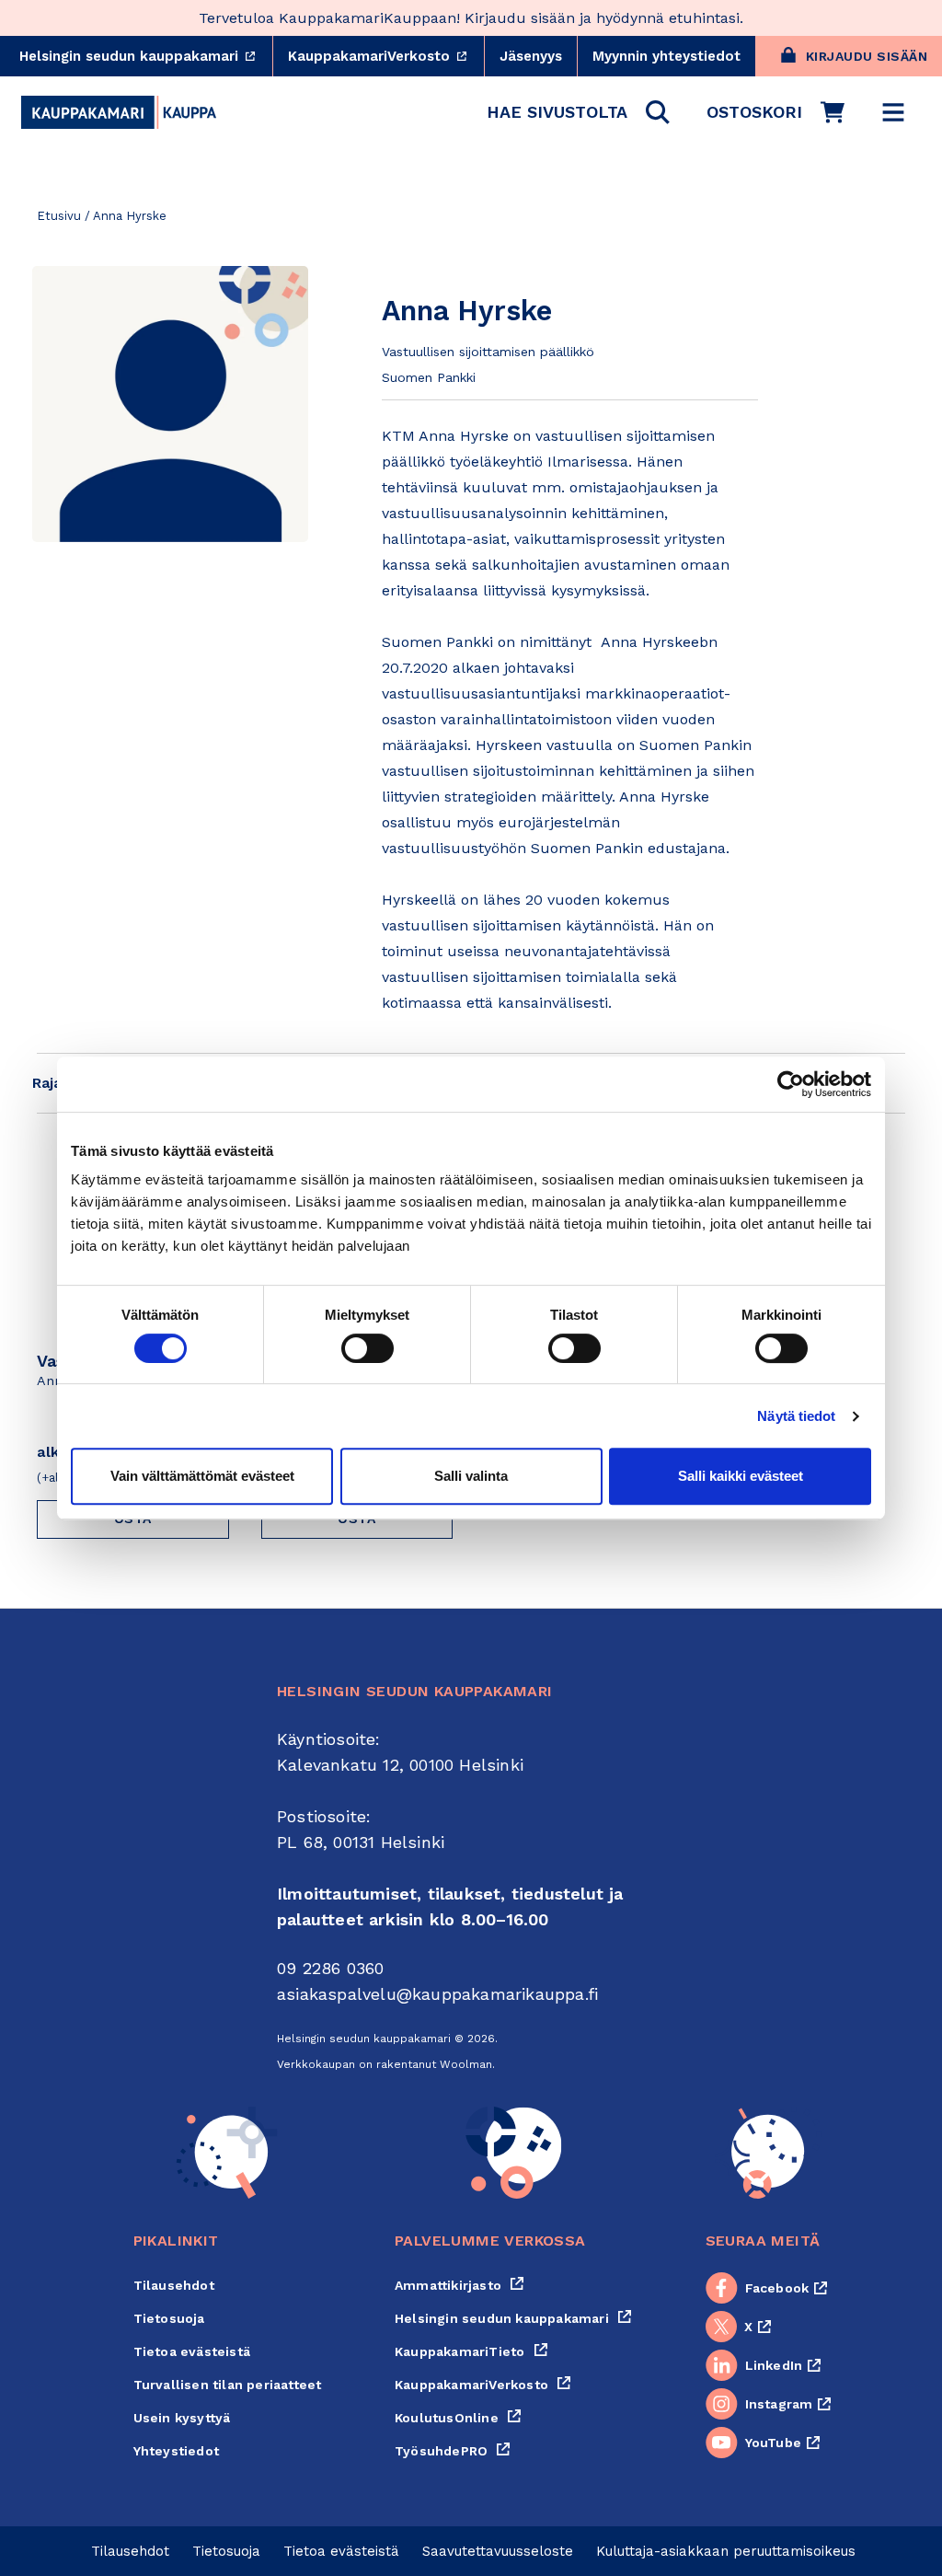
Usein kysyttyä (182, 2418)
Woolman (466, 2064)
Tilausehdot (174, 2285)
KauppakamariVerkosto (386, 56)
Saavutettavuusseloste (498, 2551)
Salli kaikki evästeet (741, 1476)
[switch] (368, 1348)
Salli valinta (471, 1476)
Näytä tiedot (796, 1416)
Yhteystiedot (176, 2451)
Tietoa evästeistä (192, 2351)
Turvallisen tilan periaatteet (228, 2385)
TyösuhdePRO (453, 2451)
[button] (578, 112)
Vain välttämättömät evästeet (202, 1476)
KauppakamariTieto (471, 2351)
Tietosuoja (169, 2318)
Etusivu (59, 216)
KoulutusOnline (458, 2418)
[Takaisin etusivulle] (119, 112)
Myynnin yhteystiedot (666, 56)
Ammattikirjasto (460, 2285)
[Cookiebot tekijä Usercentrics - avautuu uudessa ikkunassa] (791, 1084)
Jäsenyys (531, 56)
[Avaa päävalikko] (893, 112)
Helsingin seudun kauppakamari (146, 56)
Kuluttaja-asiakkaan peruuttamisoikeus (726, 2551)
